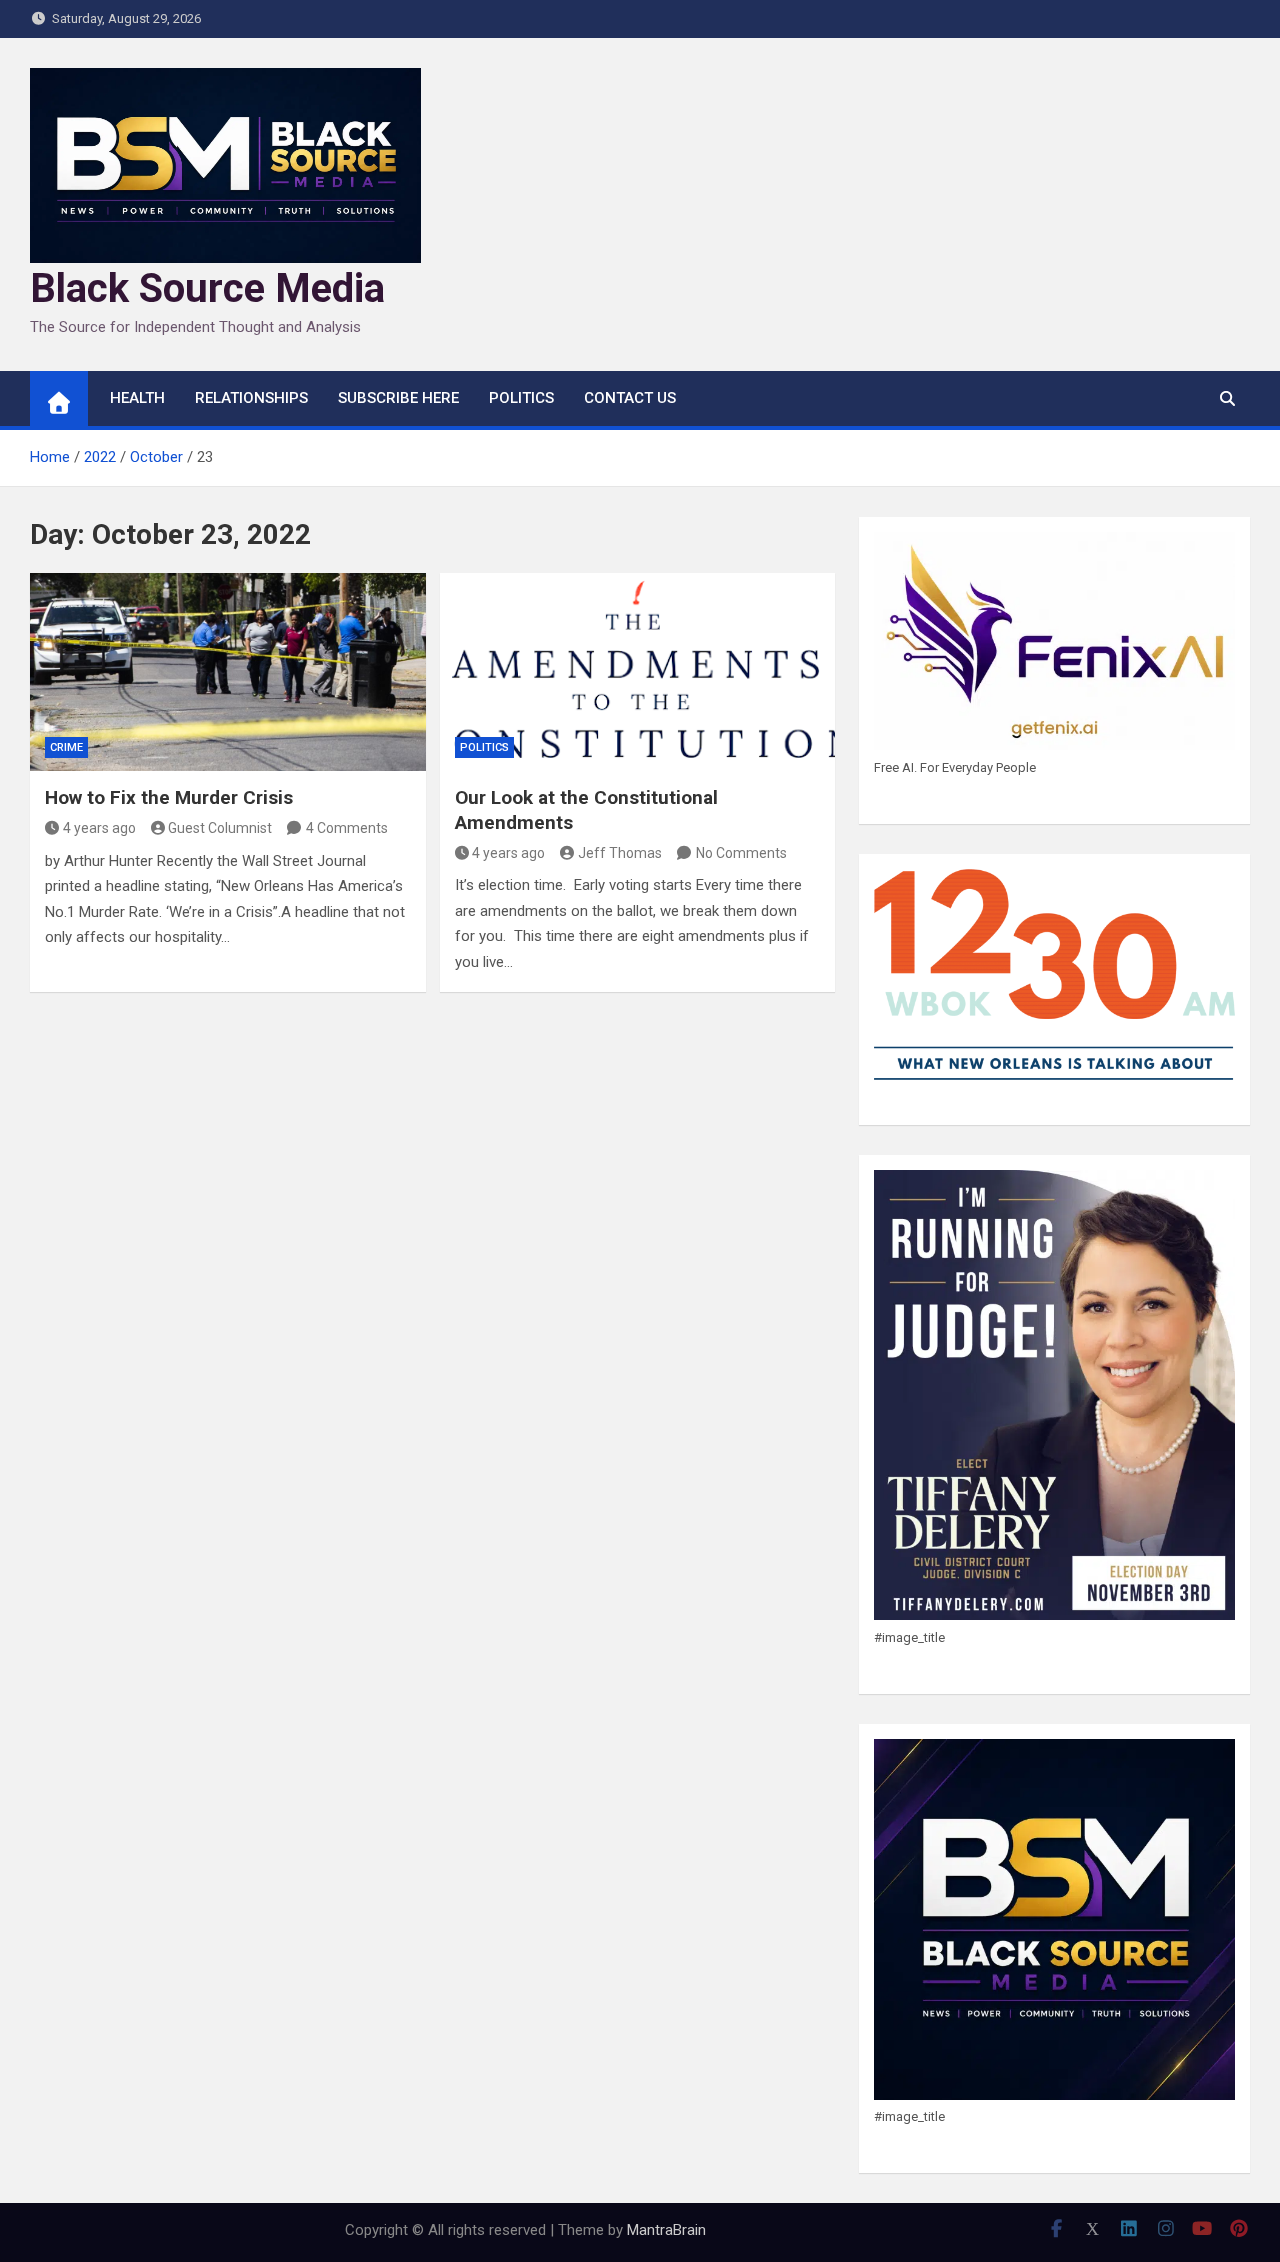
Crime (66, 747)
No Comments (741, 853)
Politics (521, 398)
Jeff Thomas (620, 853)
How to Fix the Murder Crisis (169, 797)
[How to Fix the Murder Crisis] (228, 672)
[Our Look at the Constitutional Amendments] (638, 672)
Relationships (251, 398)
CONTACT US (630, 398)
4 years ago (99, 828)
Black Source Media (207, 288)
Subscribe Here (398, 398)
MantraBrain (666, 2230)
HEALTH (137, 398)
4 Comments (347, 828)
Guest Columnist (220, 828)
